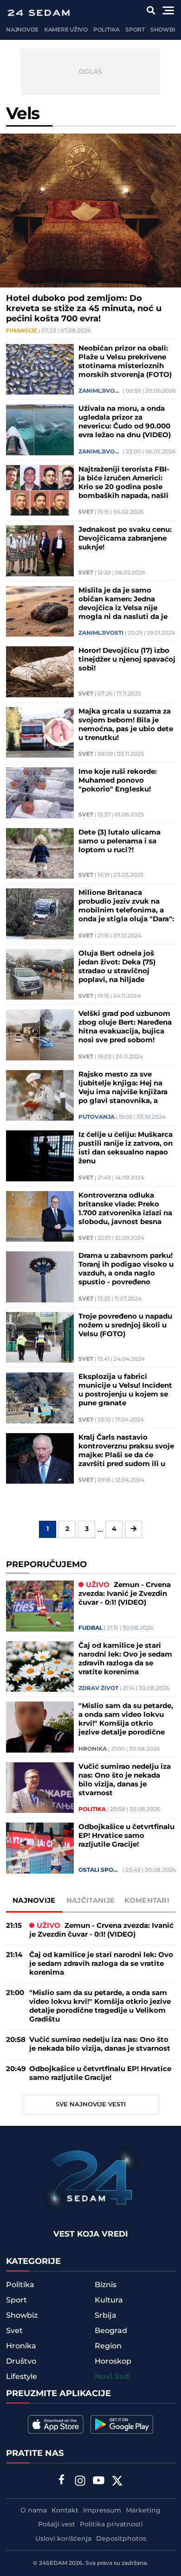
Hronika (93, 1749)
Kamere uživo (66, 30)
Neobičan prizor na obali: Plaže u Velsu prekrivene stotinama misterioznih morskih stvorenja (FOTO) (125, 362)
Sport (135, 30)
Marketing (143, 2511)
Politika (107, 30)
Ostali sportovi (100, 1870)
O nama (34, 2511)
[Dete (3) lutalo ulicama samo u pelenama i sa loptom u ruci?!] (40, 854)
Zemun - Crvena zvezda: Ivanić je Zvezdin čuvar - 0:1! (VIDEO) (125, 1594)
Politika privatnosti (111, 2525)
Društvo (21, 2361)
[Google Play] (122, 2424)
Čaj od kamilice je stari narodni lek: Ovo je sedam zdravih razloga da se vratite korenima (125, 1659)
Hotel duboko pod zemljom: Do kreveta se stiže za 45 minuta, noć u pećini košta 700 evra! (84, 309)
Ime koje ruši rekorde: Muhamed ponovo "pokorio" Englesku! (118, 781)
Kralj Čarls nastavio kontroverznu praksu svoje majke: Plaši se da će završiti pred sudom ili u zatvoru (126, 1451)
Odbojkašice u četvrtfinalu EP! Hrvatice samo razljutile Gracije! (126, 1836)
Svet (86, 512)
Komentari (147, 1901)
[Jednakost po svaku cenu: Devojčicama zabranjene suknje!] (40, 551)
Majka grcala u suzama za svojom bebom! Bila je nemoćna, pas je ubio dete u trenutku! (126, 725)
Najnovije (22, 30)
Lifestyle (22, 2377)
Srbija (106, 2315)
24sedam (53, 2563)
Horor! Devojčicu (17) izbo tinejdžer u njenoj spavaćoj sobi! (127, 660)
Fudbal (90, 1628)
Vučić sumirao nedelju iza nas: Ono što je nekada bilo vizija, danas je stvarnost (125, 1780)
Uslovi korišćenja (63, 2539)
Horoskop (113, 2361)
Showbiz (165, 30)
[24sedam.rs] (39, 13)
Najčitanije (90, 1901)
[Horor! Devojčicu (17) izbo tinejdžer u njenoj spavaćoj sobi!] (40, 672)
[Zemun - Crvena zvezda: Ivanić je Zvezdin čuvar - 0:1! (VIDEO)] (40, 1606)
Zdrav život (98, 1689)
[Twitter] (117, 2482)
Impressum (102, 2511)
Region (108, 2346)
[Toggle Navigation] (168, 10)
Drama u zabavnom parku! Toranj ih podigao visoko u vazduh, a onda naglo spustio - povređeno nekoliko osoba (126, 1269)
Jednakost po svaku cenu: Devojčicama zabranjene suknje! (125, 539)
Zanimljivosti (100, 391)
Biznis (106, 2285)
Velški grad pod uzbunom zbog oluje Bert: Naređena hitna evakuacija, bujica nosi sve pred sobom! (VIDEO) (125, 1027)
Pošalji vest (57, 2525)
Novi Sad (112, 2377)
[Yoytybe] (99, 2482)
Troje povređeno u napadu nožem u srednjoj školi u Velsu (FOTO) (125, 1325)
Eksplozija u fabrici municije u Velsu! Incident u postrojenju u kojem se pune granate (125, 1390)
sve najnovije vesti (91, 2104)
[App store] (56, 2424)
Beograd (111, 2331)
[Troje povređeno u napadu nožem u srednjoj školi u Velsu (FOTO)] (40, 1338)
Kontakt (65, 2511)
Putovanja (97, 1117)
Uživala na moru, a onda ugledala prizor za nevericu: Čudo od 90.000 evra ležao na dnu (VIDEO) (125, 422)
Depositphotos (121, 2539)
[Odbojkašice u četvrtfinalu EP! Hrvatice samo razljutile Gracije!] (40, 1848)
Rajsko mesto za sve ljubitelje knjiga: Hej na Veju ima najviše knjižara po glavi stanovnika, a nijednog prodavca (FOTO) (126, 1088)
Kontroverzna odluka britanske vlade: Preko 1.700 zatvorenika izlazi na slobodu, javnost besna (125, 1209)
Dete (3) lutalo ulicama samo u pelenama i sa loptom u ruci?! (120, 841)
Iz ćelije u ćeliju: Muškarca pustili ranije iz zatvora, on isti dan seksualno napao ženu (126, 1148)
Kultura (109, 2300)
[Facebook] (62, 2480)
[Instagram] (80, 2482)
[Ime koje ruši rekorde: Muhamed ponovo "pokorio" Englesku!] (40, 793)
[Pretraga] (151, 10)
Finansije (22, 331)
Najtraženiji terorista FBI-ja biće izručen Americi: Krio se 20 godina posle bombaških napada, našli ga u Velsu (124, 483)
